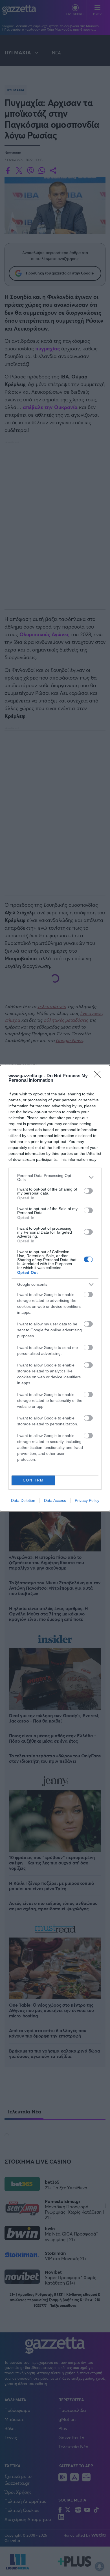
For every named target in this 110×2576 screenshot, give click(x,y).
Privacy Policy (87, 1500)
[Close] (99, 1076)
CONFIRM (33, 1480)
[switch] (88, 1191)
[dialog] (55, 1288)
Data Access (55, 1500)
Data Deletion (23, 1500)
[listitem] (55, 1178)
